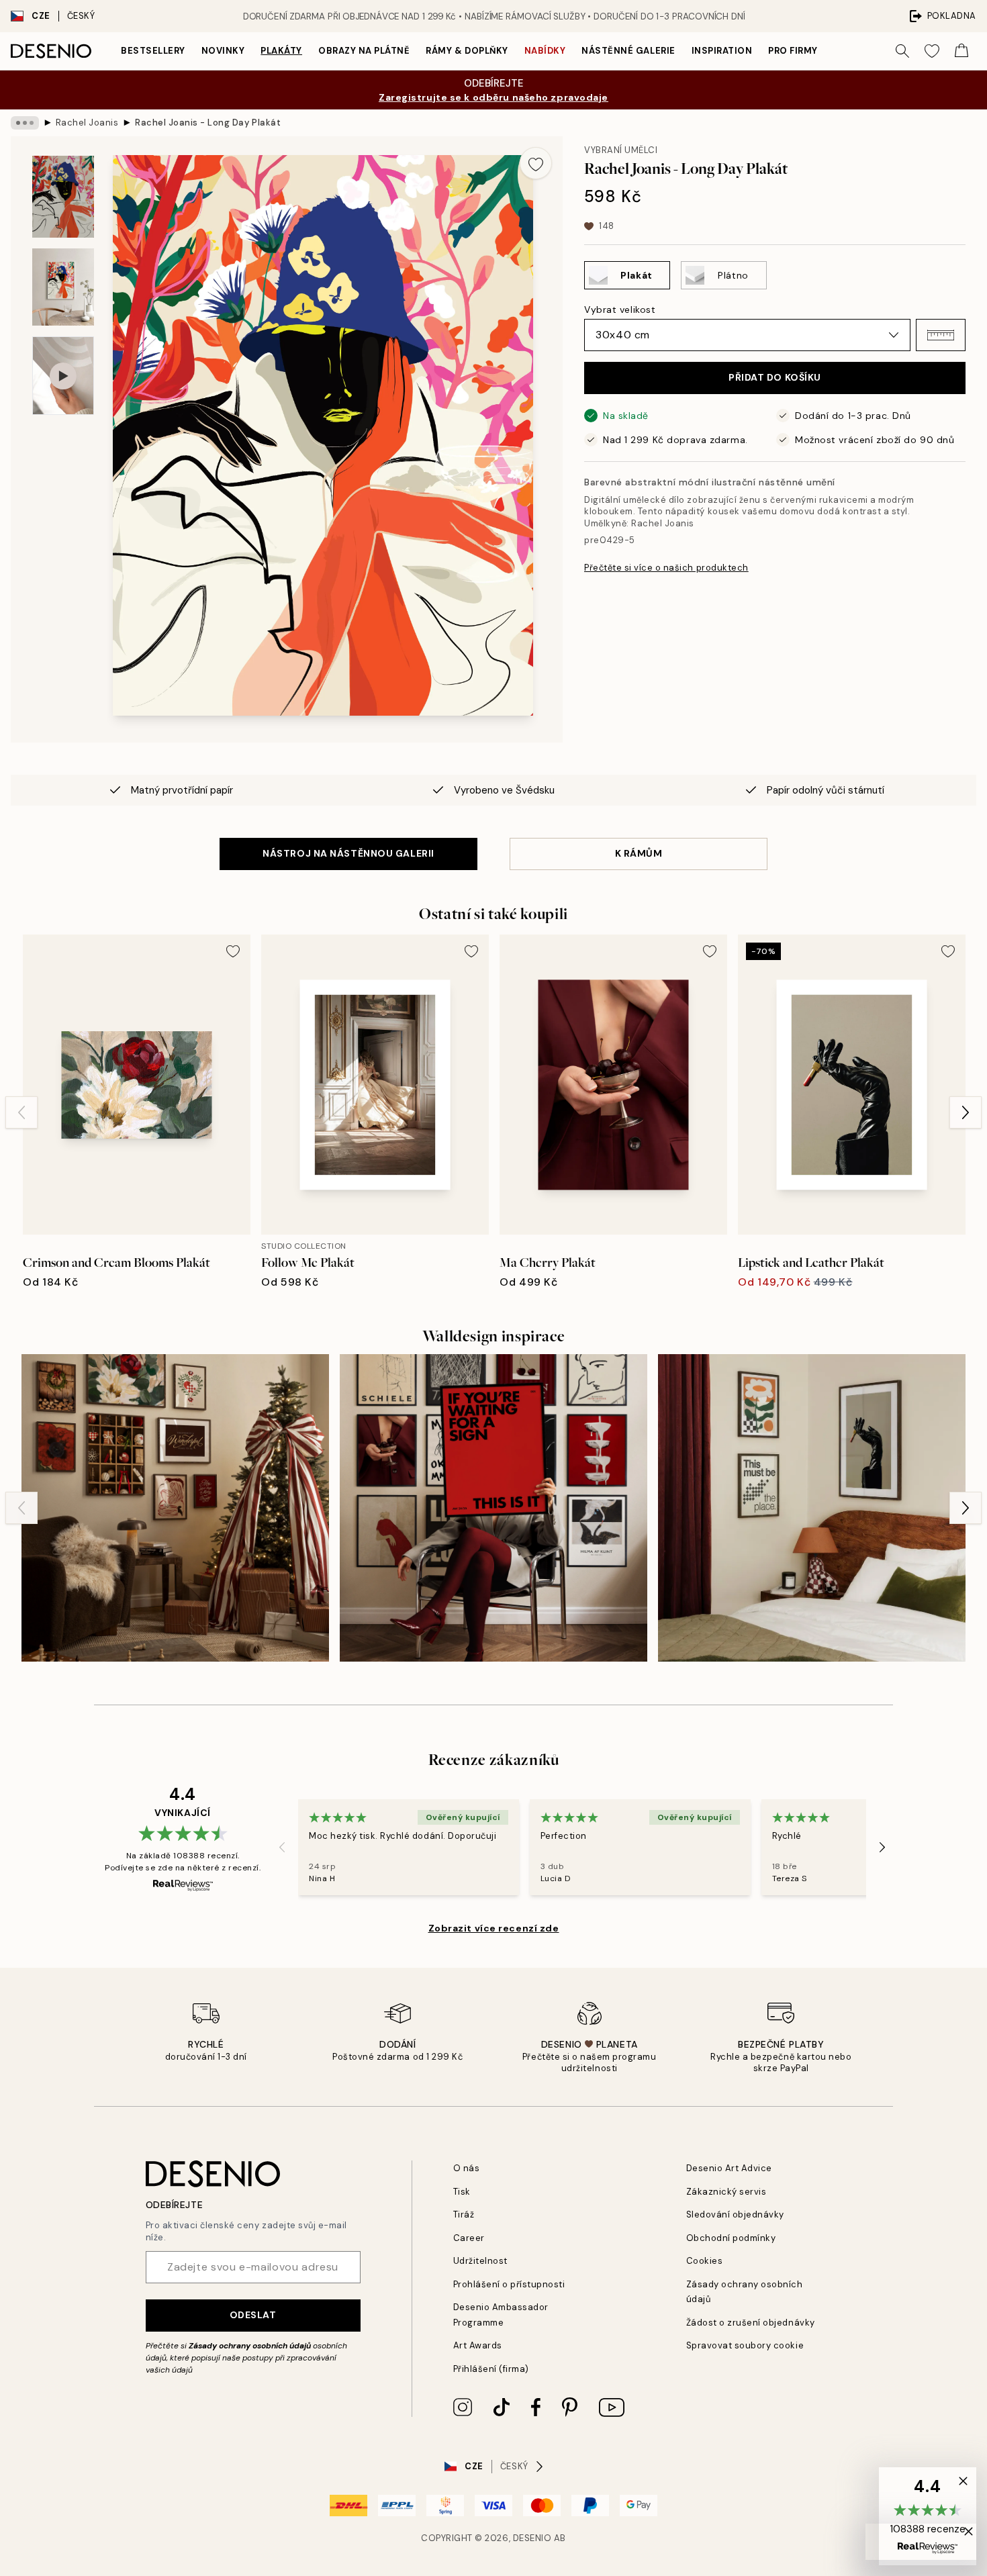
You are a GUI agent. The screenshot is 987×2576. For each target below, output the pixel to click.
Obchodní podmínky (731, 2238)
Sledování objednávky (735, 2214)
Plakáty (281, 51)
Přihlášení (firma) (491, 2369)
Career (469, 2238)
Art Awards (478, 2345)
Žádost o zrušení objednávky (751, 2323)
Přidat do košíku (775, 377)
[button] (941, 335)
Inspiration (722, 51)
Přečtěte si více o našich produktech (666, 568)
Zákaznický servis (726, 2192)
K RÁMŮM (639, 853)
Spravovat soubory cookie (745, 2345)
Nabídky (545, 51)
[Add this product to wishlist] (536, 163)
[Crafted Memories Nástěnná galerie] (175, 1508)
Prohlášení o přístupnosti (509, 2284)
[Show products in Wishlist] (932, 51)
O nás (467, 2168)
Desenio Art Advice (729, 2168)
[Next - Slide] (966, 1112)
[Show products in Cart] (961, 51)
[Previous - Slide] (21, 1112)
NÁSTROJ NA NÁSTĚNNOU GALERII (348, 853)
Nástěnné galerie (628, 51)
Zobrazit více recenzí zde (494, 1928)
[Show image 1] (63, 197)
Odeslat (253, 2315)
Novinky (223, 51)
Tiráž (464, 2214)
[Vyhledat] (902, 51)
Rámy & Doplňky (467, 51)
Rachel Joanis (87, 123)
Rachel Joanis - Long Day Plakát (208, 123)
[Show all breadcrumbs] (25, 123)
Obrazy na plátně (364, 51)
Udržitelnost (480, 2261)
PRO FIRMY (793, 51)
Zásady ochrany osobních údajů (250, 2346)
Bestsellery (153, 51)
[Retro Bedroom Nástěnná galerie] (812, 1508)
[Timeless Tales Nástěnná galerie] (493, 1508)
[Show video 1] (63, 376)
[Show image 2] (63, 287)
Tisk (462, 2192)
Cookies (705, 2261)
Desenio (532, 2538)
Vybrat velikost (620, 309)
